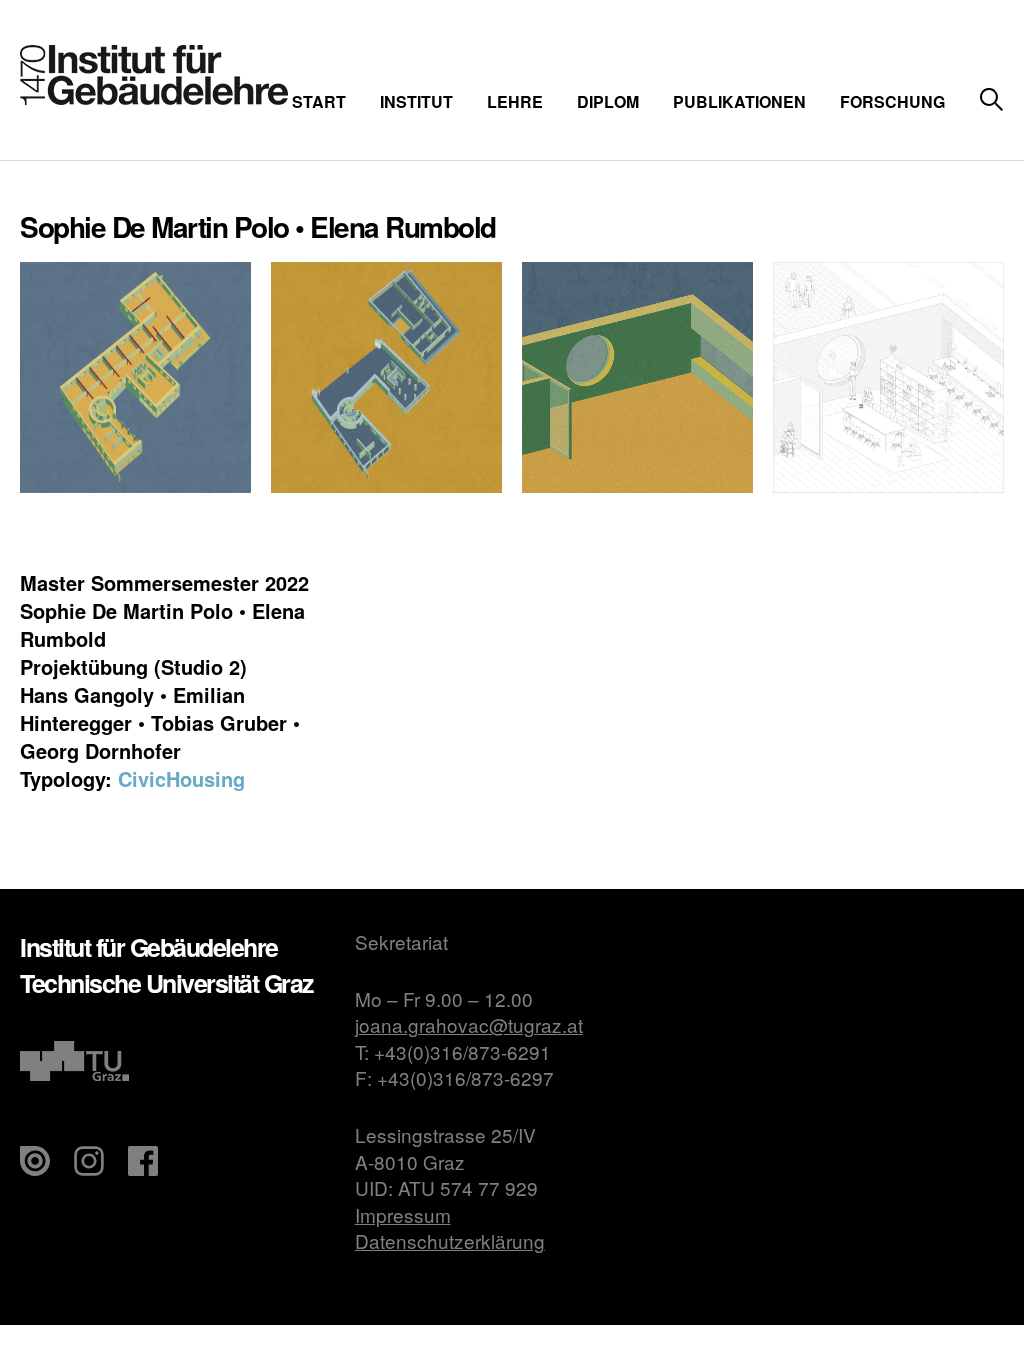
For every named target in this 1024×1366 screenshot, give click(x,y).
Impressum (403, 1214)
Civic (142, 778)
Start (319, 101)
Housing (205, 778)
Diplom (608, 101)
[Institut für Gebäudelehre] (154, 98)
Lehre (515, 101)
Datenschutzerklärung (450, 1240)
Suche (991, 100)
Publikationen (739, 101)
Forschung (892, 101)
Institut (416, 101)
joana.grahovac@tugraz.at (469, 1024)
